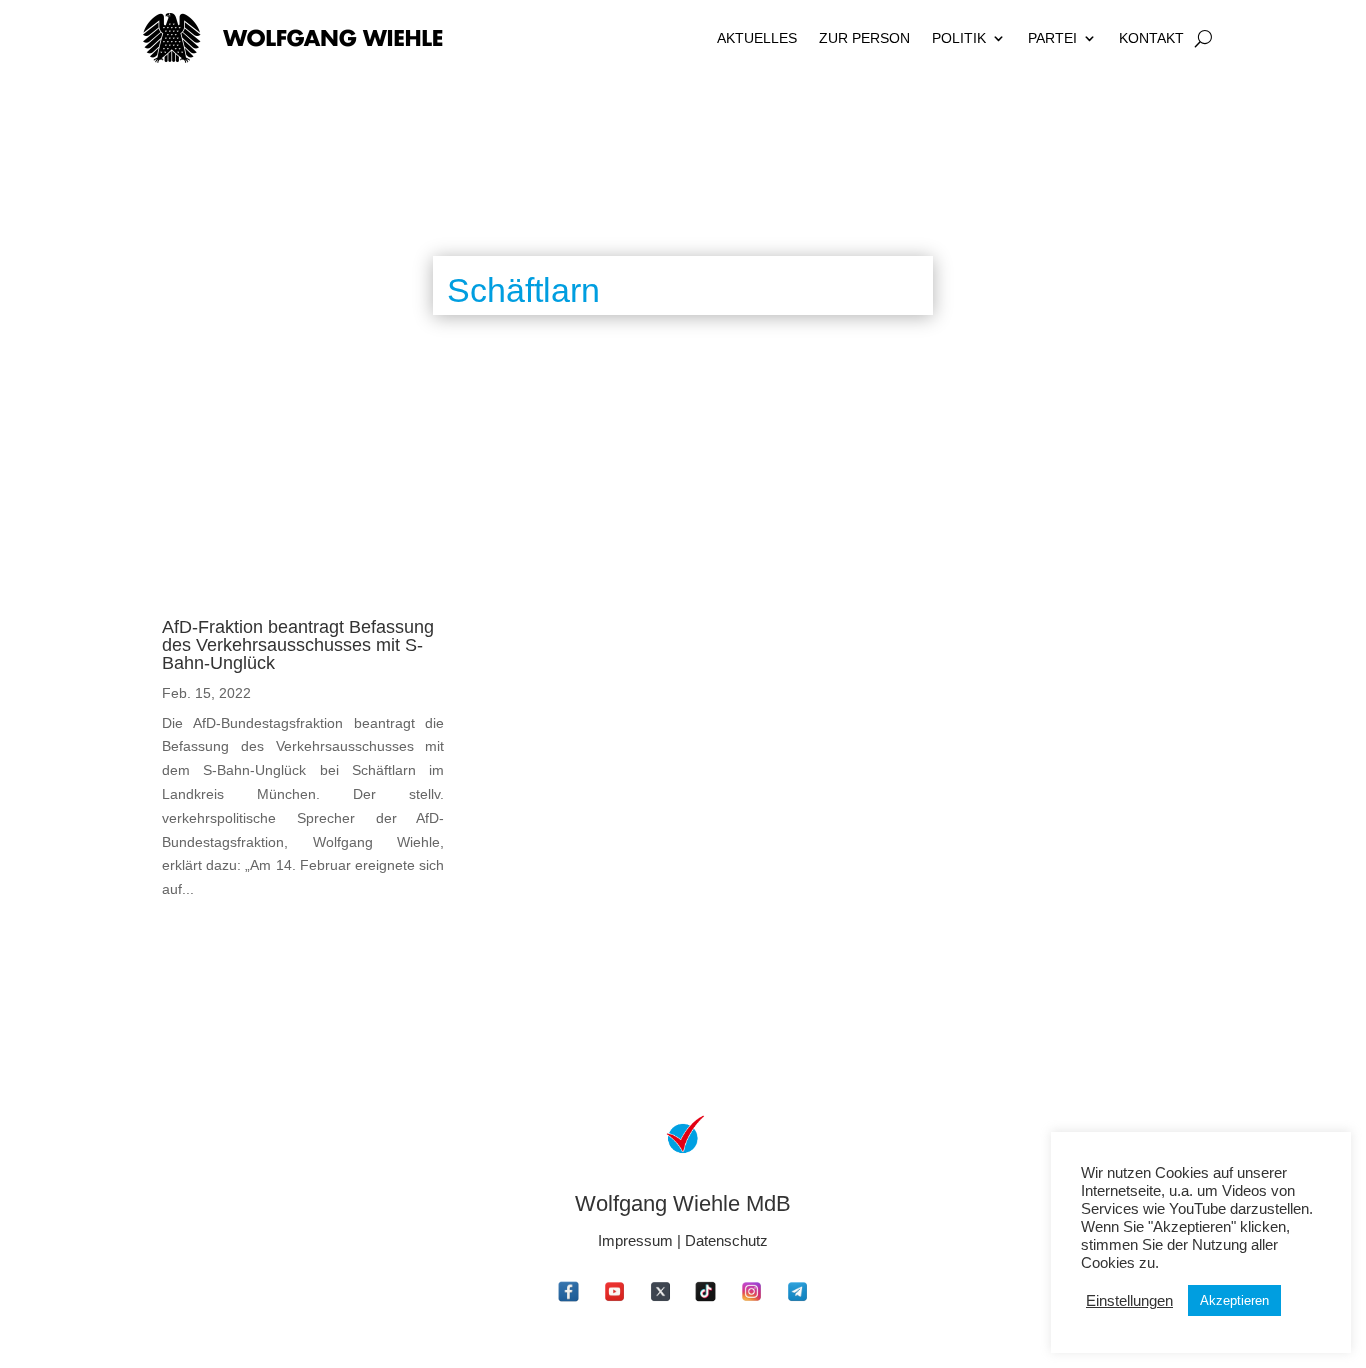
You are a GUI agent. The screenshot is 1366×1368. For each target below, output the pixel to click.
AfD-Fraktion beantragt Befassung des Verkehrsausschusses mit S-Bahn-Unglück (298, 645)
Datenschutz (726, 1240)
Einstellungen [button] (1129, 1301)
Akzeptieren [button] (1234, 1300)
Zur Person (864, 38)
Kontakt (1151, 38)
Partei (1052, 38)
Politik (959, 38)
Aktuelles (757, 38)
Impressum (635, 1240)
